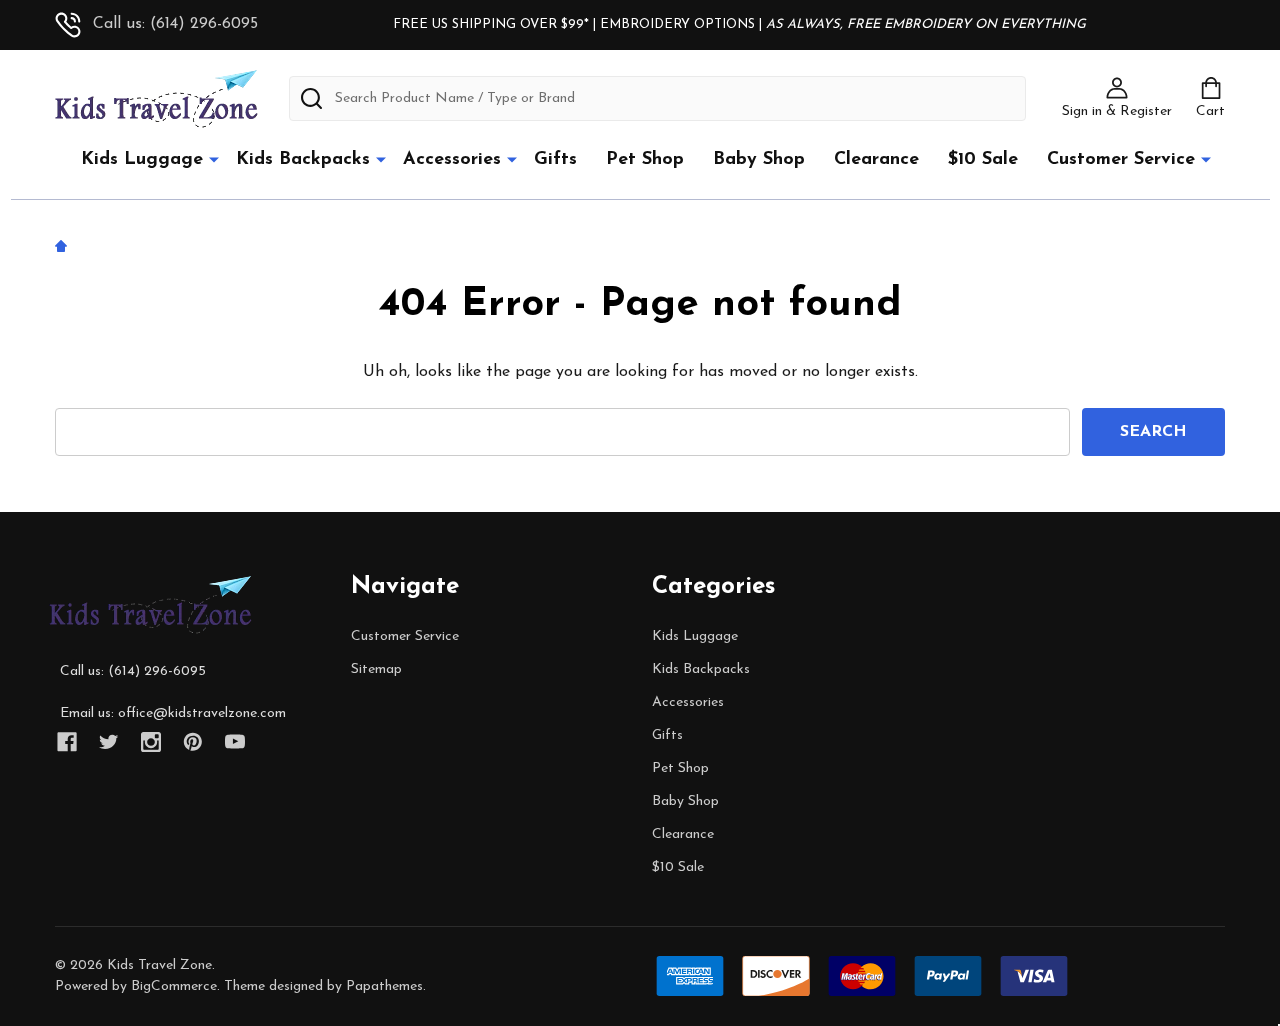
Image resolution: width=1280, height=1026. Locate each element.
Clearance (876, 160)
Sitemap (376, 669)
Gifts (555, 160)
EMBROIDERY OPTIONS (677, 24)
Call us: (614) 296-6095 (175, 24)
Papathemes (384, 986)
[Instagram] (151, 742)
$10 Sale (983, 160)
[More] (214, 159)
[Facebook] (67, 742)
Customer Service (1121, 160)
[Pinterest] (193, 742)
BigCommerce (174, 986)
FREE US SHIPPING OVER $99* (493, 24)
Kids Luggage (142, 160)
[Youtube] (235, 742)
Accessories (452, 160)
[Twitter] (109, 742)
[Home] (64, 245)
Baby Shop (759, 160)
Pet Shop (645, 160)
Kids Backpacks (303, 160)
